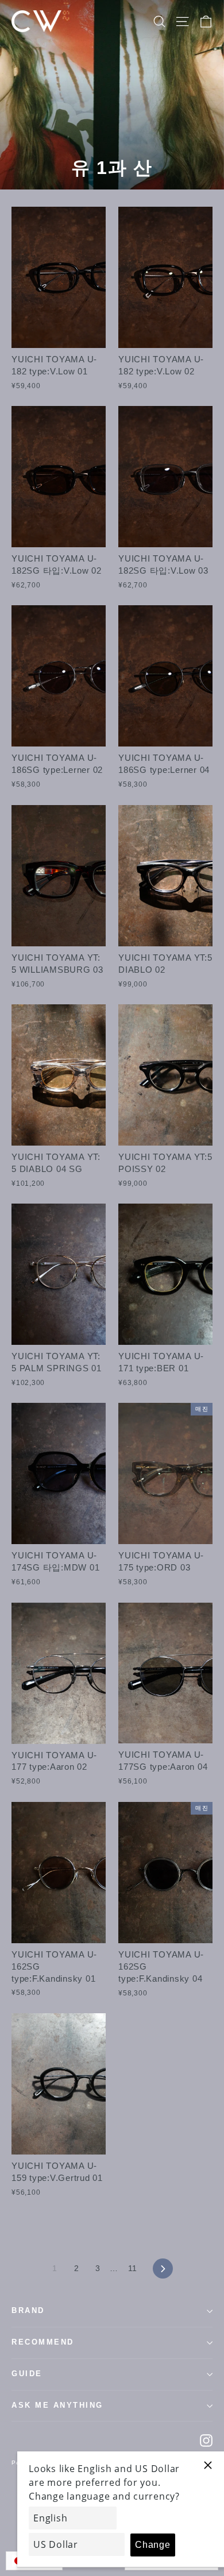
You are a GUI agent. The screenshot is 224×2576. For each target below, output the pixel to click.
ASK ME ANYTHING (57, 2405)
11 (133, 2268)
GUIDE (27, 2374)
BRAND (28, 2311)
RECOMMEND (43, 2342)
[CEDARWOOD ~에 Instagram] (206, 2440)
